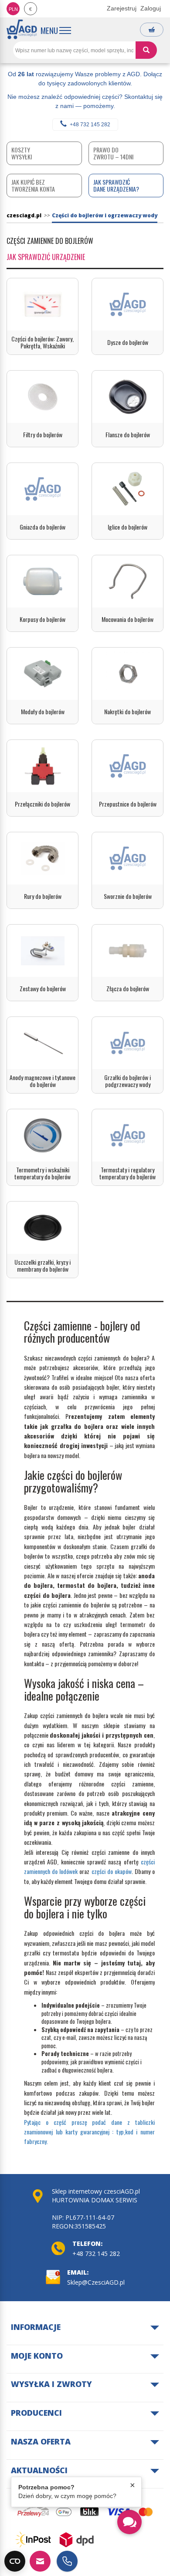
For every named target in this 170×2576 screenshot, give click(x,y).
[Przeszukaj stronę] (146, 50)
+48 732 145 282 (90, 125)
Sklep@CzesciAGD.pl (96, 2282)
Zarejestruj (122, 8)
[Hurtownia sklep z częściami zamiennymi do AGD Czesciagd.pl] (22, 29)
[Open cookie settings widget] (15, 2561)
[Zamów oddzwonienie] (67, 2561)
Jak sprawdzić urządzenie (46, 257)
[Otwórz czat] (129, 2522)
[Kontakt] (40, 2561)
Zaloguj (151, 8)
